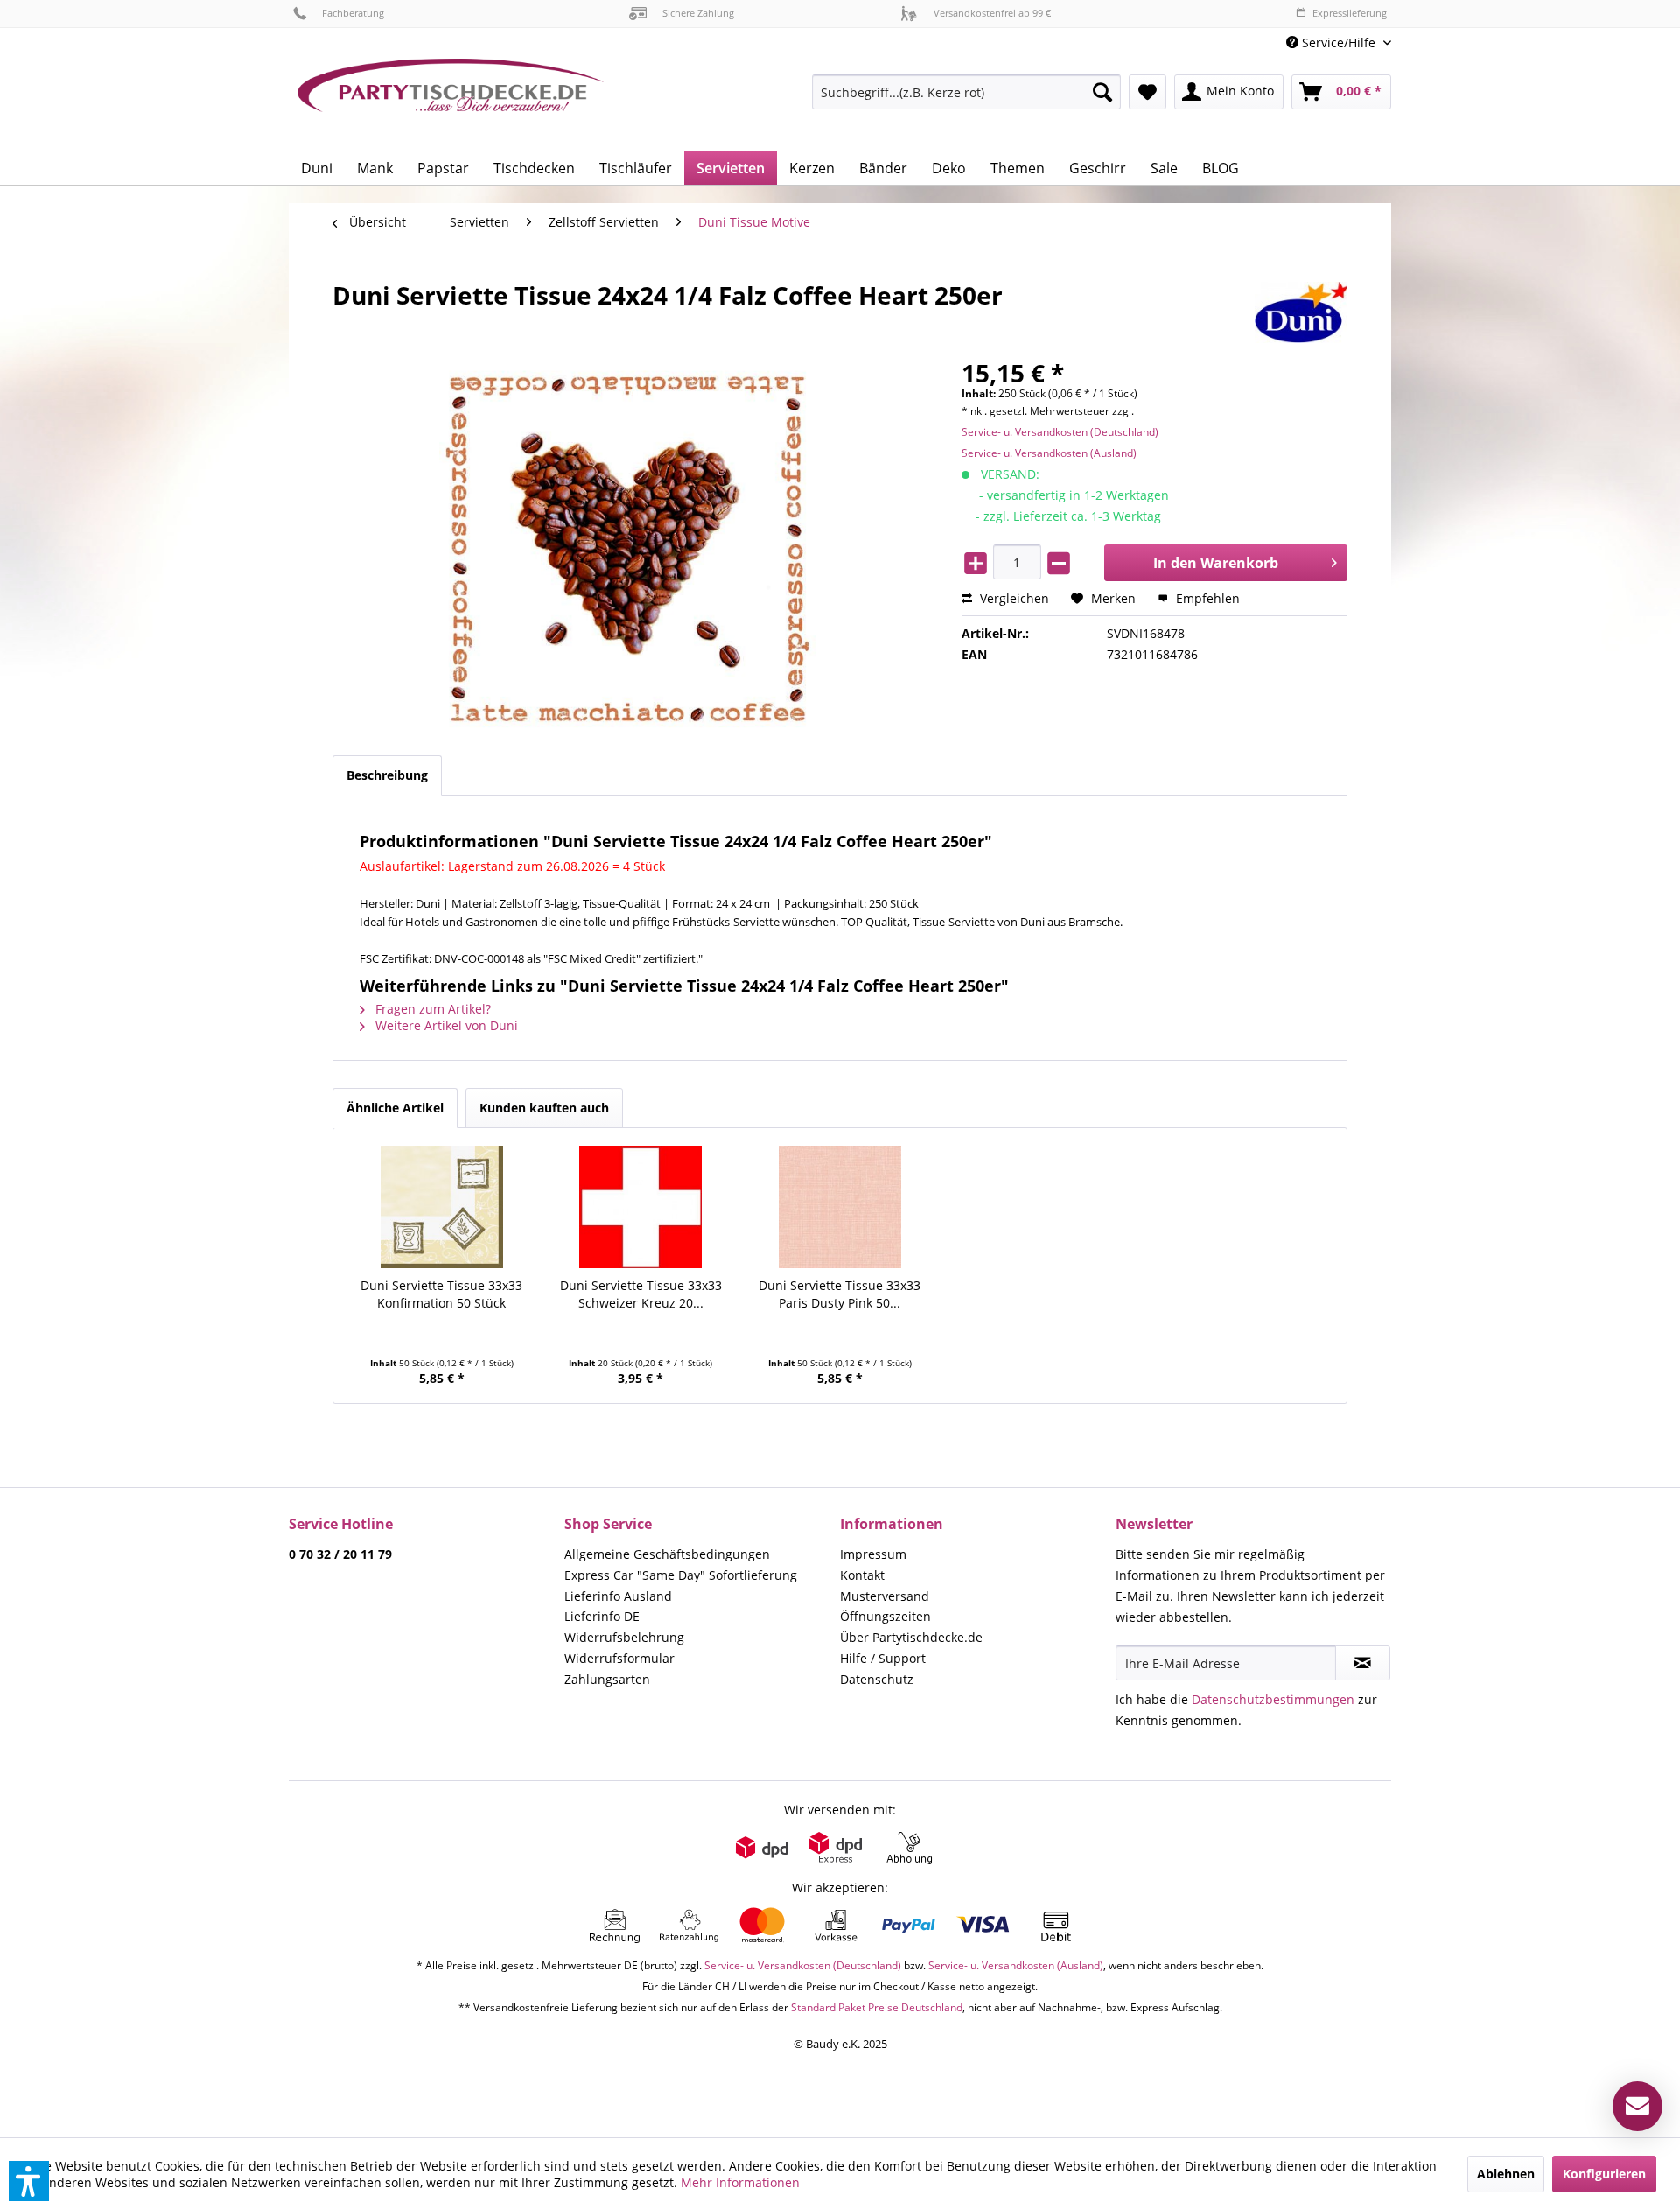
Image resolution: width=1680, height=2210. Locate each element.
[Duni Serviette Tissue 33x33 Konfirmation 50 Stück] (442, 1207)
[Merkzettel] (1148, 92)
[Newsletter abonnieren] (1363, 1663)
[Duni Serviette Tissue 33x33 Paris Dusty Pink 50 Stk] (840, 1207)
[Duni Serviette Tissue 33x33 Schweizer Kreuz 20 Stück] (641, 1207)
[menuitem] (1332, 42)
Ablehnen (1506, 2174)
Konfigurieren (1604, 2174)
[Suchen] (1102, 92)
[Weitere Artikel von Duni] (1301, 312)
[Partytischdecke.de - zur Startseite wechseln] (451, 98)
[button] (29, 2181)
